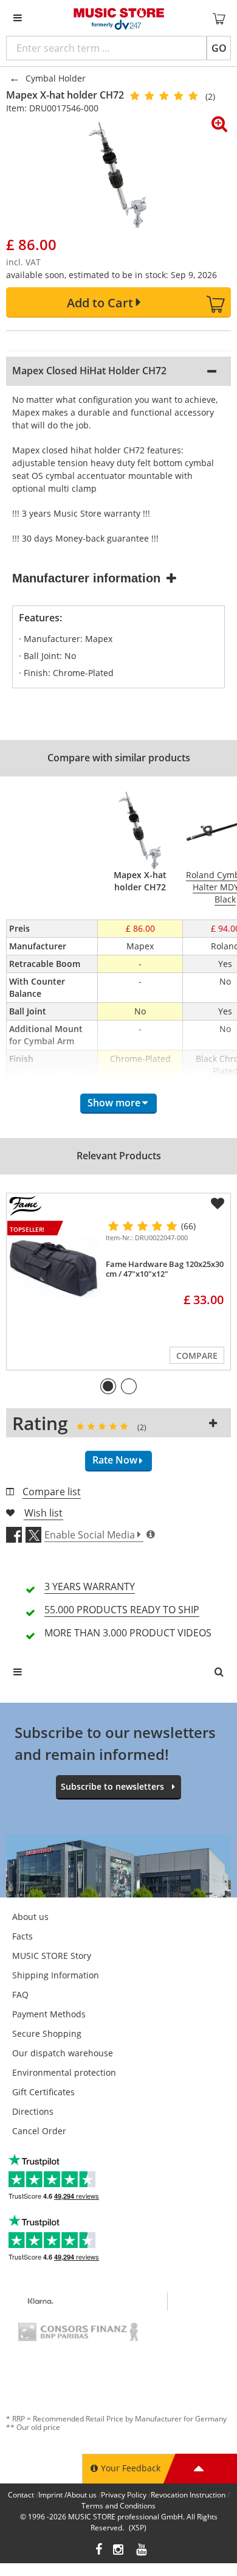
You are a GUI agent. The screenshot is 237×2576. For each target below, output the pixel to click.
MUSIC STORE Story (52, 1956)
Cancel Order (39, 2131)
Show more (114, 1103)
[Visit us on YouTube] (142, 2551)
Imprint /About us (67, 2495)
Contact (21, 2495)
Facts (22, 1936)
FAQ (20, 1995)
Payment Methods (49, 2014)
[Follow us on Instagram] (119, 2551)
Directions (33, 2111)
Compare (197, 1356)
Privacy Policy (124, 2495)
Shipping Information (56, 1975)
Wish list (43, 1513)
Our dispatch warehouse (63, 2053)
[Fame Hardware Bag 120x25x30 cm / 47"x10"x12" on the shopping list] (218, 1204)
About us (30, 1917)
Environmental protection (64, 2072)
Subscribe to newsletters (112, 1786)
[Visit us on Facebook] (99, 2551)
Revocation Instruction (188, 2495)
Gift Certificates (43, 2092)
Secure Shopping (47, 2033)
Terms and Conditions (118, 2506)
